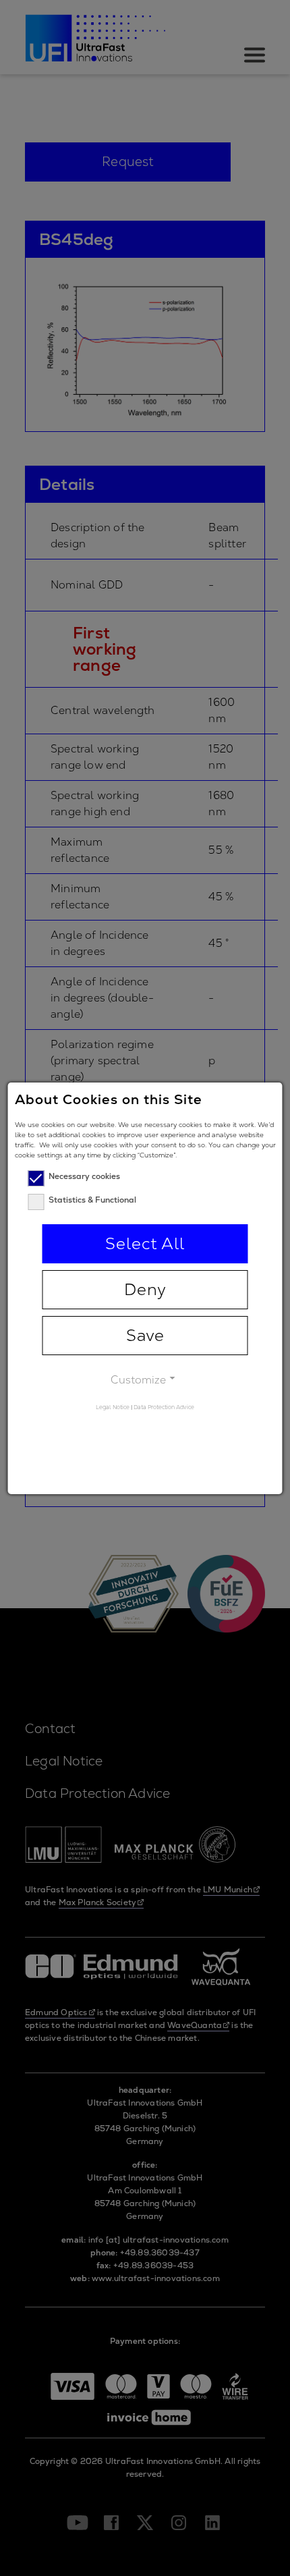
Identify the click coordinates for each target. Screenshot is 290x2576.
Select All (145, 1243)
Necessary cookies (84, 1176)
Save (145, 1335)
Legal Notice (113, 1407)
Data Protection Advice (164, 1407)
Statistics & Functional (92, 1200)
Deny (145, 1289)
